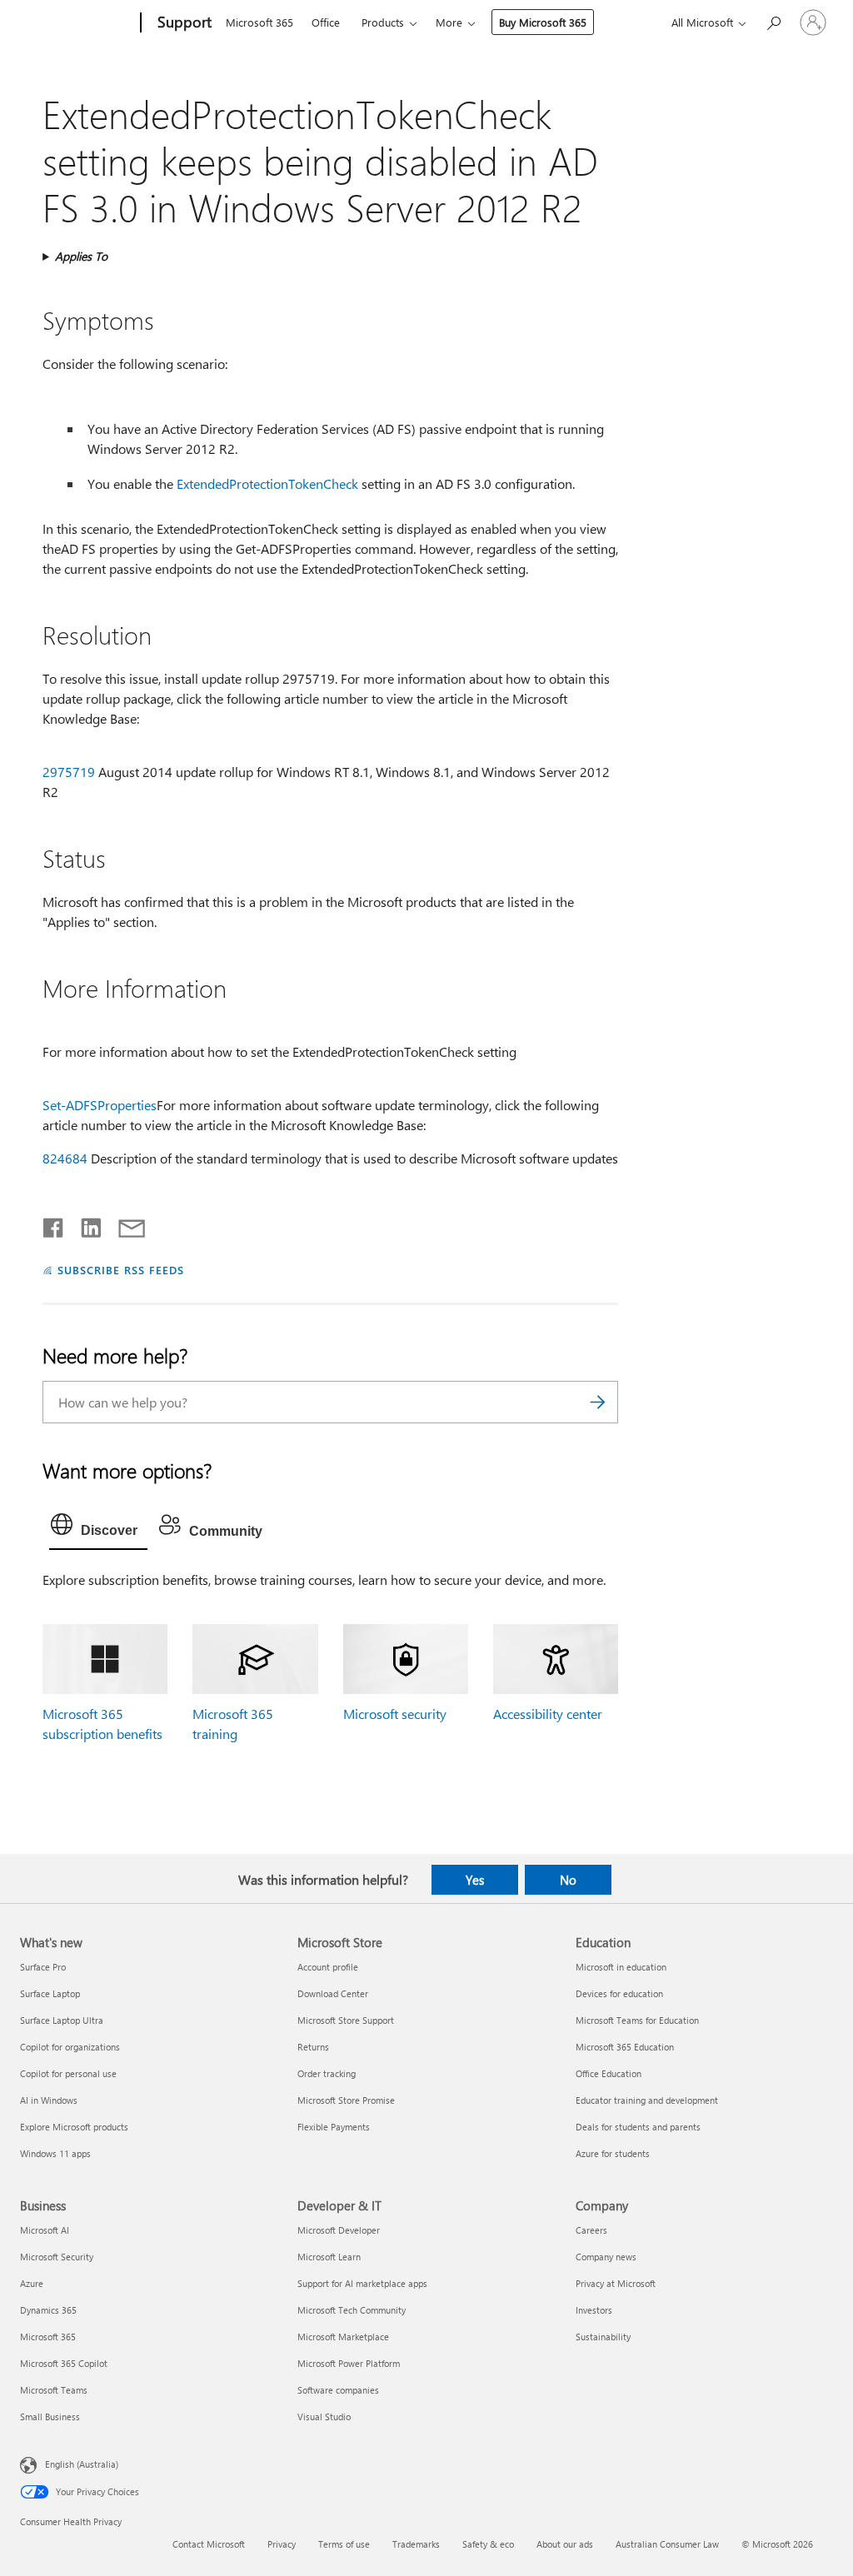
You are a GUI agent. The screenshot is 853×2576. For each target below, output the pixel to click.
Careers (591, 2230)
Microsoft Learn (329, 2257)
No (568, 1880)
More (449, 22)
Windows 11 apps (55, 2153)
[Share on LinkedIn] (85, 1224)
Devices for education (619, 1993)
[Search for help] (773, 21)
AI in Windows (49, 2100)
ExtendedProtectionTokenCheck (267, 483)
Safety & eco (488, 2544)
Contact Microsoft (209, 2544)
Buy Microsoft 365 (543, 22)
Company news (606, 2257)
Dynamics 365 (48, 2310)
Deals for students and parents (638, 2127)
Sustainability (603, 2337)
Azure (32, 2283)
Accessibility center (548, 1714)
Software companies (338, 2390)
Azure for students (613, 2153)
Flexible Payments (334, 2127)
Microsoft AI (45, 2230)
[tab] (98, 1528)
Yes (475, 1880)
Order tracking (327, 2073)
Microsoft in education (621, 1967)
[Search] (597, 1402)
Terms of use (344, 2544)
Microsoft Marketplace (343, 2337)
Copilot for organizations (70, 2047)
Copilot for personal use (68, 2073)
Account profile (328, 1967)
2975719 (69, 772)
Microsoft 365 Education (625, 2047)
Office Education (609, 2073)
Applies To (81, 256)
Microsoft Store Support (346, 2020)
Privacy (282, 2544)
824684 (65, 1158)
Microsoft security (395, 1714)
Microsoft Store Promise (346, 2100)
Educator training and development (647, 2100)
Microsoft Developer (339, 2230)
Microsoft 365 (259, 22)
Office (326, 22)
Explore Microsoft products (74, 2127)
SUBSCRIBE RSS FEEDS (121, 1270)
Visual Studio (324, 2417)
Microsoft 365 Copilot (64, 2363)
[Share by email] (124, 1224)
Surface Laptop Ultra (62, 2020)
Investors (594, 2310)
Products (383, 22)
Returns (313, 2047)
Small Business (50, 2417)
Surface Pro (43, 1967)
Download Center (333, 1993)
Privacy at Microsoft (616, 2283)
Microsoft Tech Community (352, 2310)
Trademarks (416, 2544)
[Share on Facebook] (54, 1224)
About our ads (565, 2544)
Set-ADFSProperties (100, 1105)
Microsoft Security (57, 2257)
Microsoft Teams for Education (637, 2020)
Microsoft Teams (54, 2390)
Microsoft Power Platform (349, 2363)
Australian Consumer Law (667, 2544)
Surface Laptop (50, 1993)
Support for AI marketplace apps (362, 2283)
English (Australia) (82, 2464)
